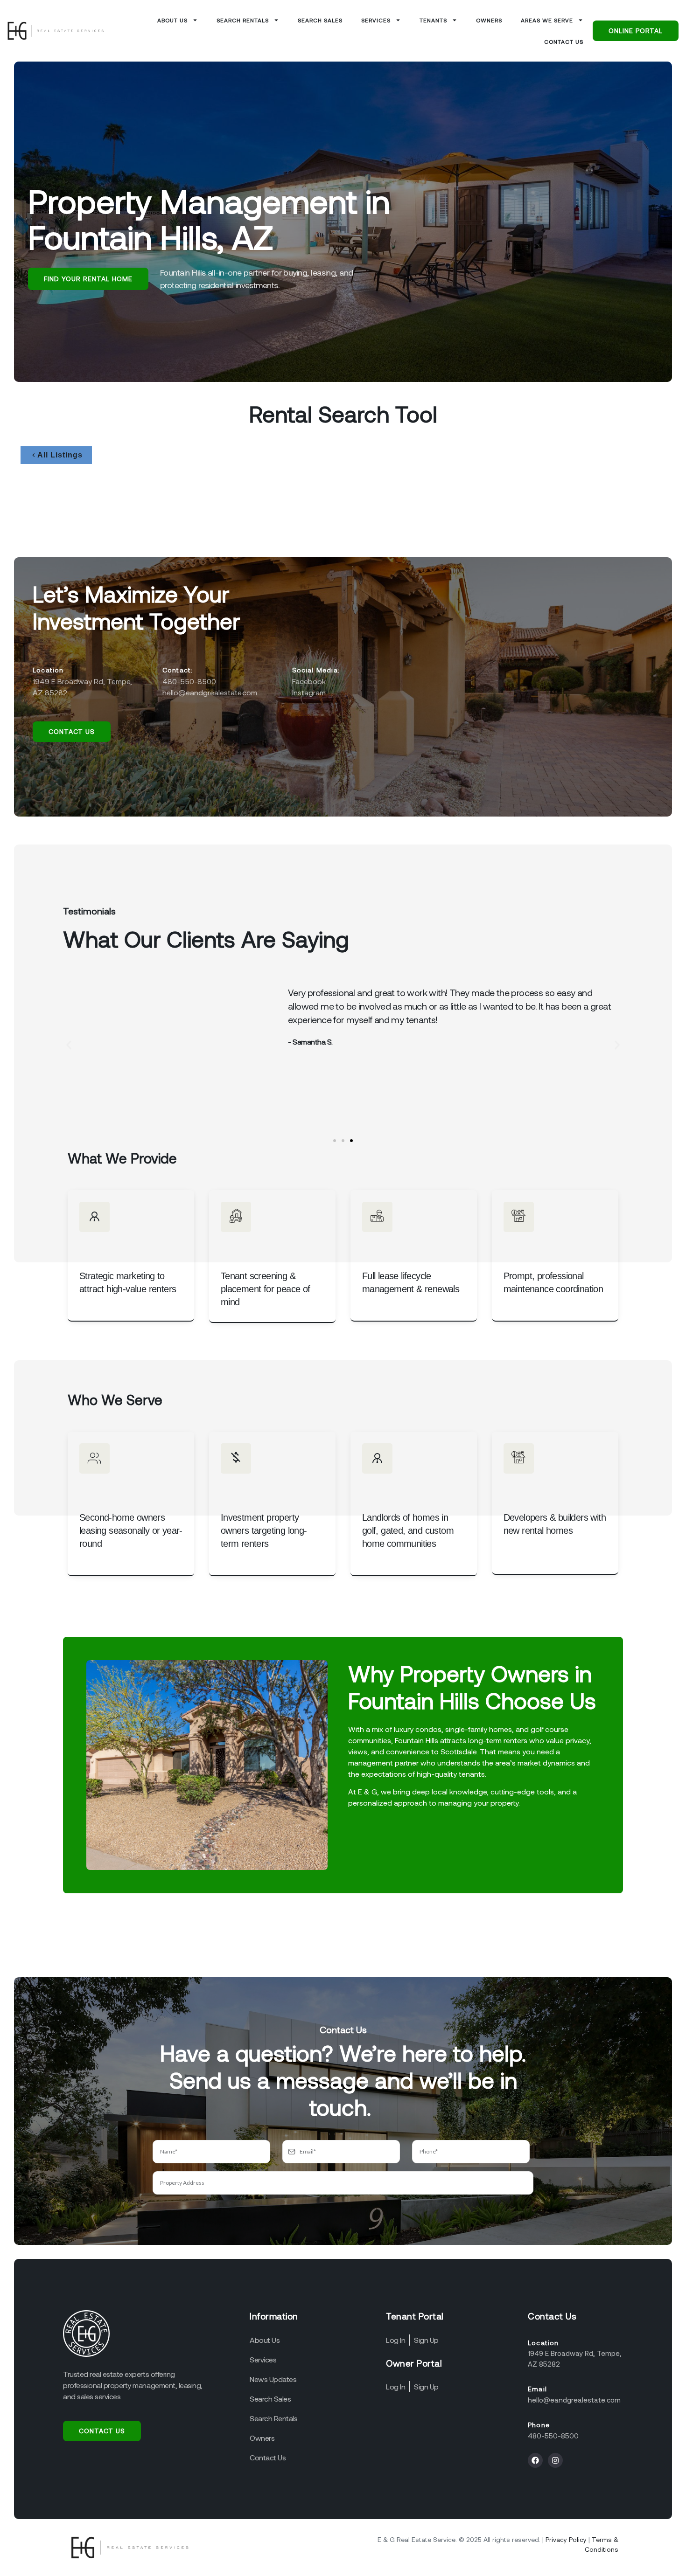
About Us (172, 20)
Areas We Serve (547, 20)
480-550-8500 (553, 2436)
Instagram (309, 692)
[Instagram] (555, 2460)
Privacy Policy (566, 2539)
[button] (69, 1045)
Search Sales (320, 20)
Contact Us (564, 42)
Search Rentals (243, 20)
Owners (489, 20)
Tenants (433, 20)
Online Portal (636, 31)
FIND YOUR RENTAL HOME (88, 279)
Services (376, 20)
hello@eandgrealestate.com (574, 2400)
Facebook (309, 681)
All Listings (60, 455)
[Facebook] (535, 2460)
